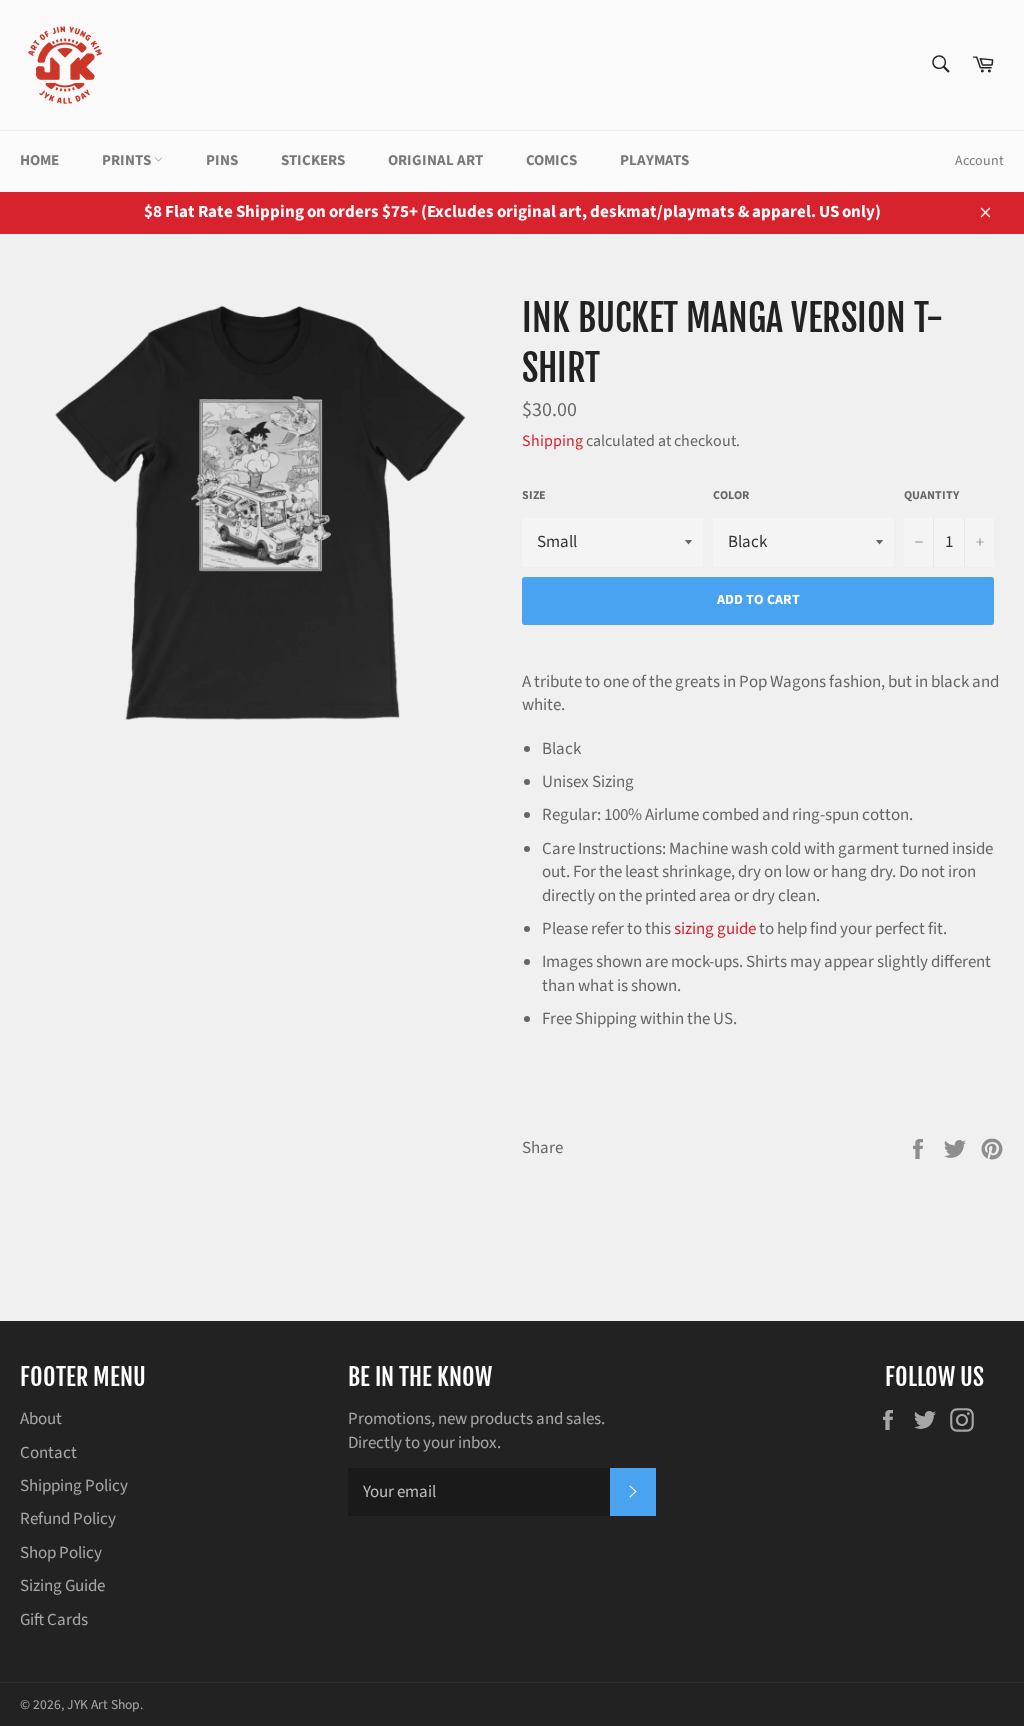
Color (731, 496)
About (41, 1419)
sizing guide (715, 929)
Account (979, 161)
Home (39, 160)
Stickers (313, 160)
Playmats (654, 160)
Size (534, 496)
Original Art (435, 160)
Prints (128, 160)
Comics (551, 160)
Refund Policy (68, 1519)
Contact (48, 1453)
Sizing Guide (62, 1586)
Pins (222, 160)
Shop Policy (61, 1553)
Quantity (931, 496)
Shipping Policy (74, 1486)
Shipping (552, 441)
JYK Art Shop (103, 1704)
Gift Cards (54, 1620)
